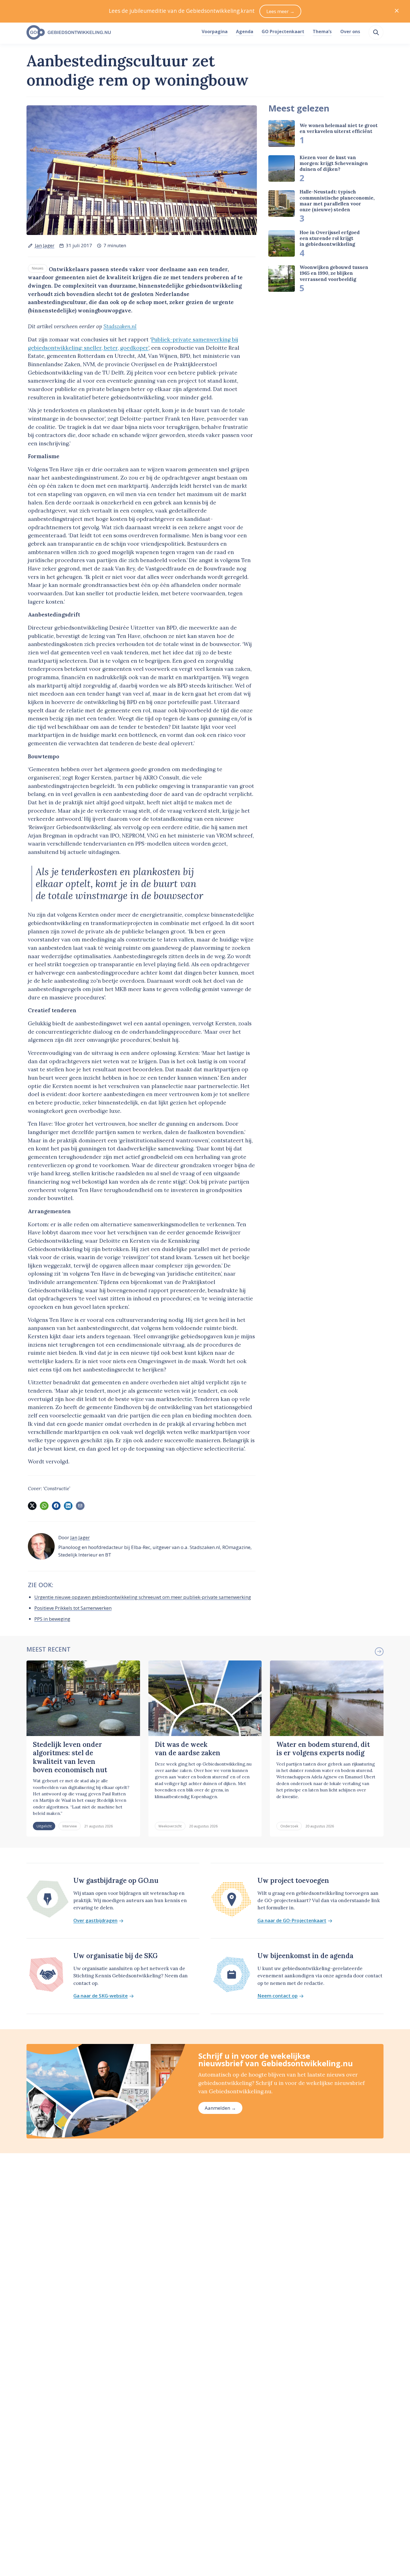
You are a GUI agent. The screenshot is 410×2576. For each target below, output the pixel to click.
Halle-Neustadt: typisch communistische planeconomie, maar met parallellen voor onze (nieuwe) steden (337, 201)
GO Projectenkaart (283, 31)
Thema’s (322, 31)
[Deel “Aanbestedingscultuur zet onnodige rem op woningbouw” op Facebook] (56, 1506)
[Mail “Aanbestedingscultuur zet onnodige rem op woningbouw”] (80, 1506)
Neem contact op (278, 1996)
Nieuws (38, 268)
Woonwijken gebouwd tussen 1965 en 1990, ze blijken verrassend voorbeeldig (334, 273)
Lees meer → (280, 11)
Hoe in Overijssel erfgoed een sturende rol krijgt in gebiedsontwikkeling (330, 238)
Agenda (245, 31)
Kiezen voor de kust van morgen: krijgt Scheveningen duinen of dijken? (334, 163)
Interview (70, 1826)
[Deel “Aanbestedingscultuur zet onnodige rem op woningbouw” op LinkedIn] (68, 1506)
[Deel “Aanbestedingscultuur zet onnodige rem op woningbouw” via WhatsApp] (44, 1506)
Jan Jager (45, 245)
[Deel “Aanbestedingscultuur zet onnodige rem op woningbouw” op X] (32, 1506)
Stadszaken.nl (120, 326)
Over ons (350, 31)
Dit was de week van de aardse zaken (188, 1749)
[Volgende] (379, 1652)
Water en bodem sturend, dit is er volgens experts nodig (323, 1749)
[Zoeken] (376, 32)
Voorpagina (215, 31)
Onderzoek (289, 1826)
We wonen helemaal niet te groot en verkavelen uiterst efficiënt (339, 128)
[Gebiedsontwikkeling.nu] (111, 33)
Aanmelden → (220, 2108)
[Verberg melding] (397, 11)
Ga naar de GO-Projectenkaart (292, 1921)
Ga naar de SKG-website (101, 1996)
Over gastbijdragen (95, 1921)
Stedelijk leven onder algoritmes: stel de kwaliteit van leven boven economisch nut (70, 1757)
